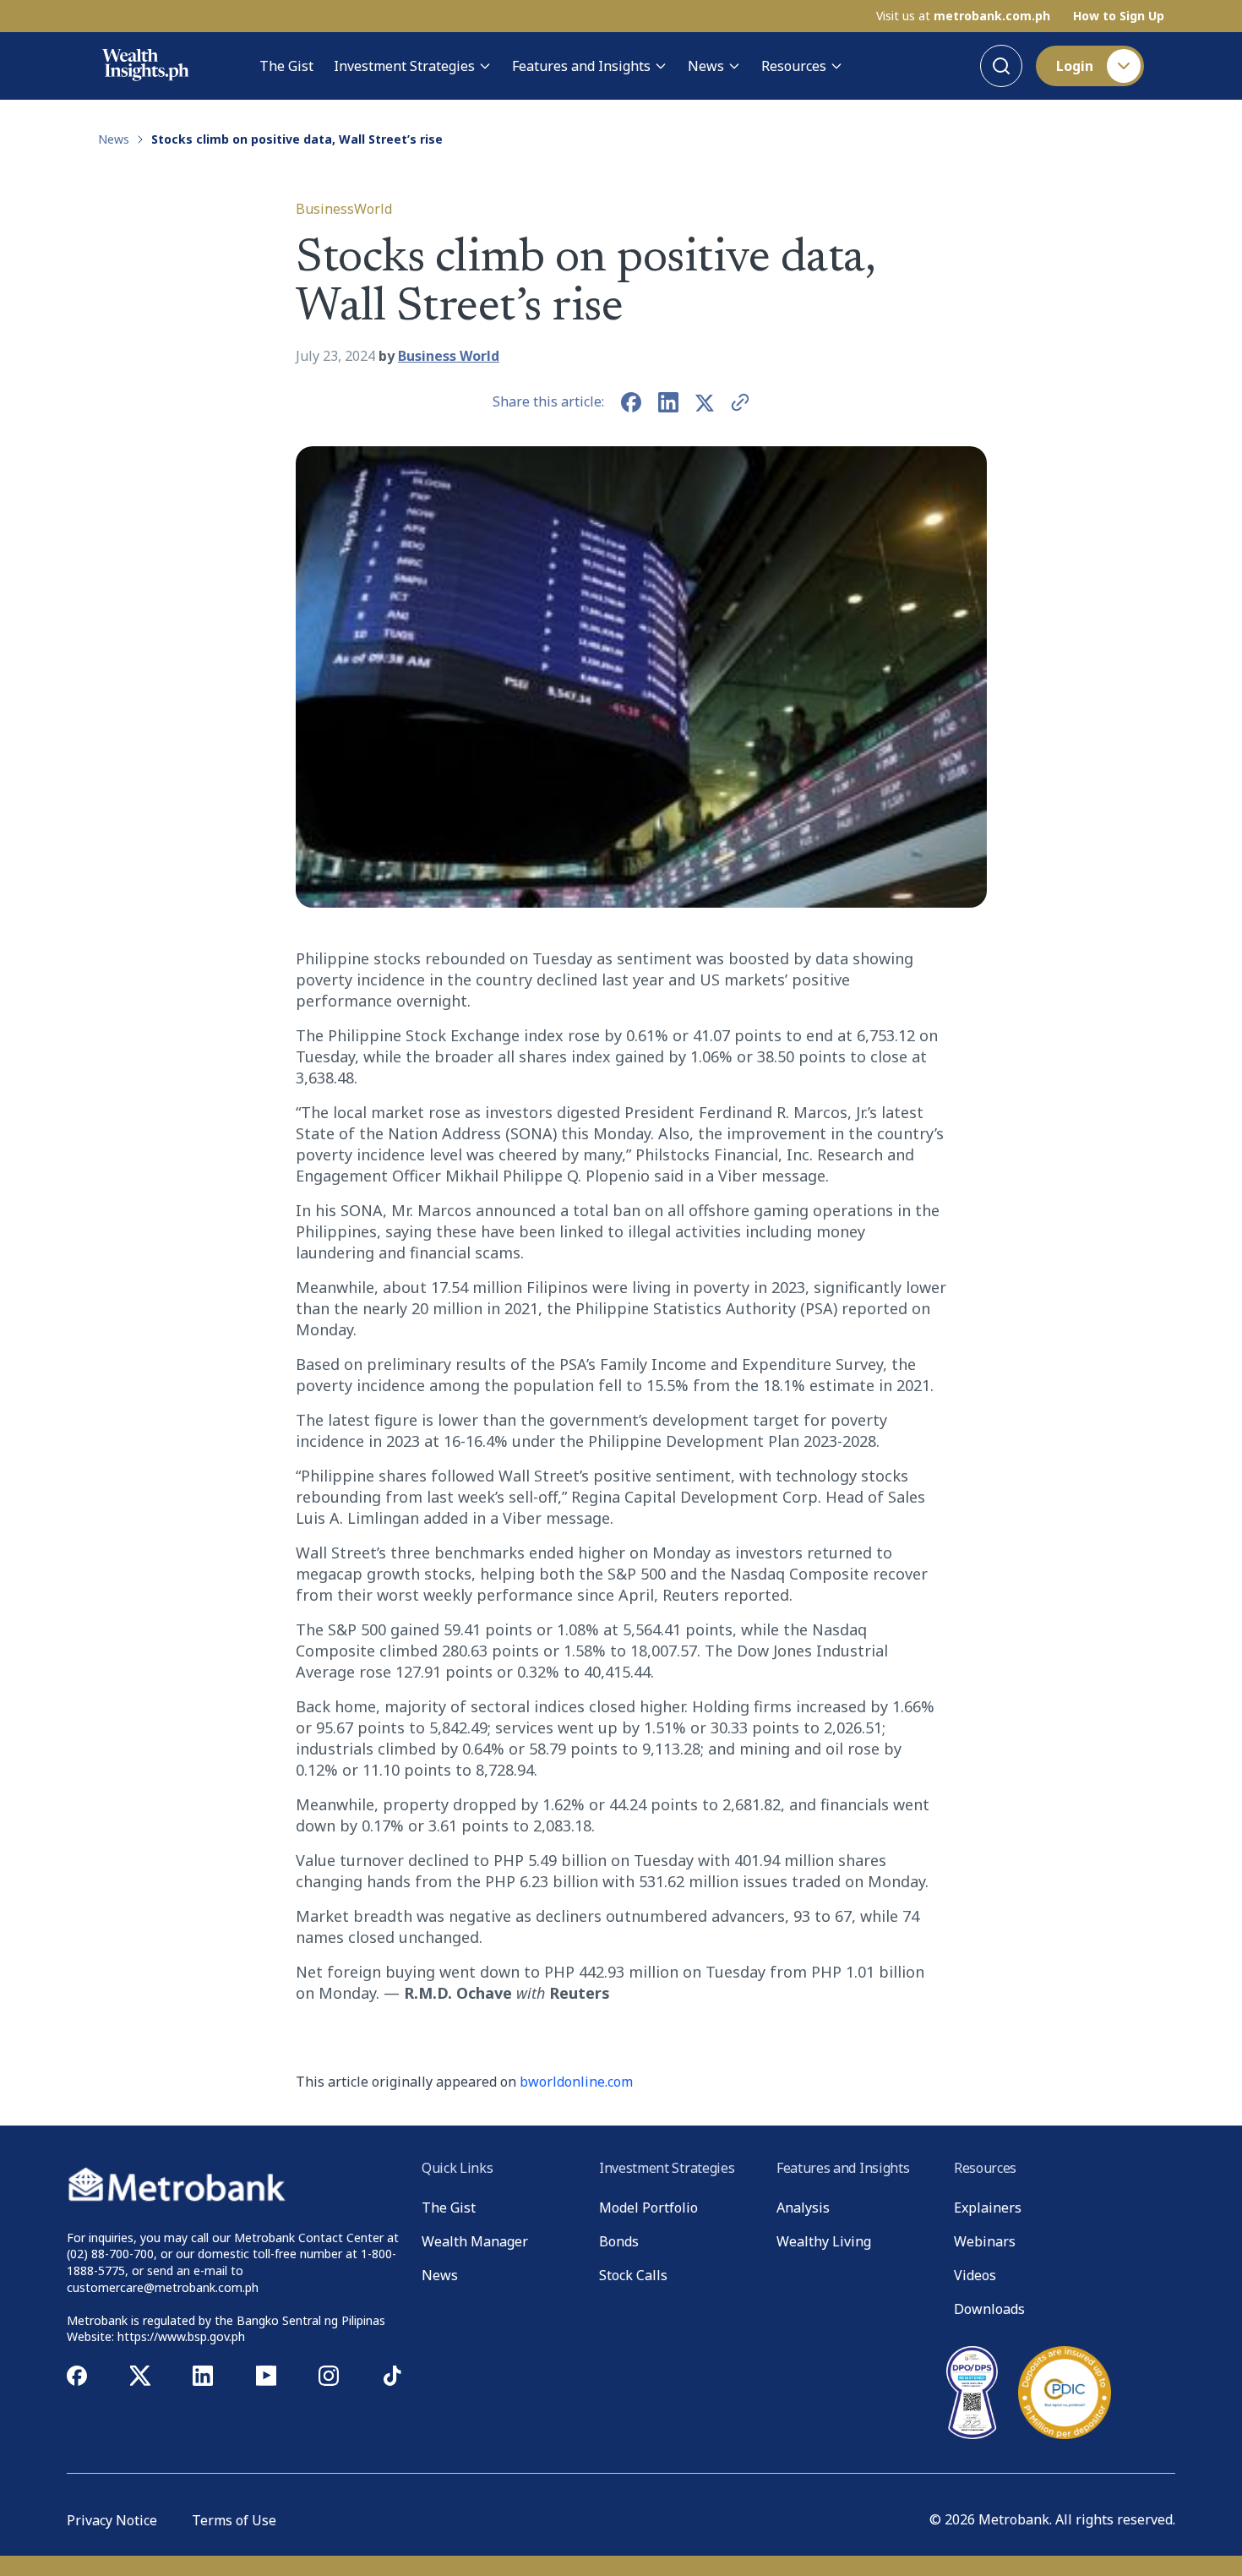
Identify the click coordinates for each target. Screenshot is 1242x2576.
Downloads (989, 2309)
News (706, 66)
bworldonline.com (576, 2082)
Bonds (619, 2241)
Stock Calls (633, 2275)
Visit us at (963, 16)
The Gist (286, 66)
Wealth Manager (475, 2241)
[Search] (1001, 66)
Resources (794, 66)
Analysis (803, 2208)
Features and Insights (581, 66)
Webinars (985, 2241)
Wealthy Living (824, 2241)
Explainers (988, 2208)
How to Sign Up (1119, 16)
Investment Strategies (404, 66)
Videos (975, 2275)
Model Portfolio (648, 2208)
